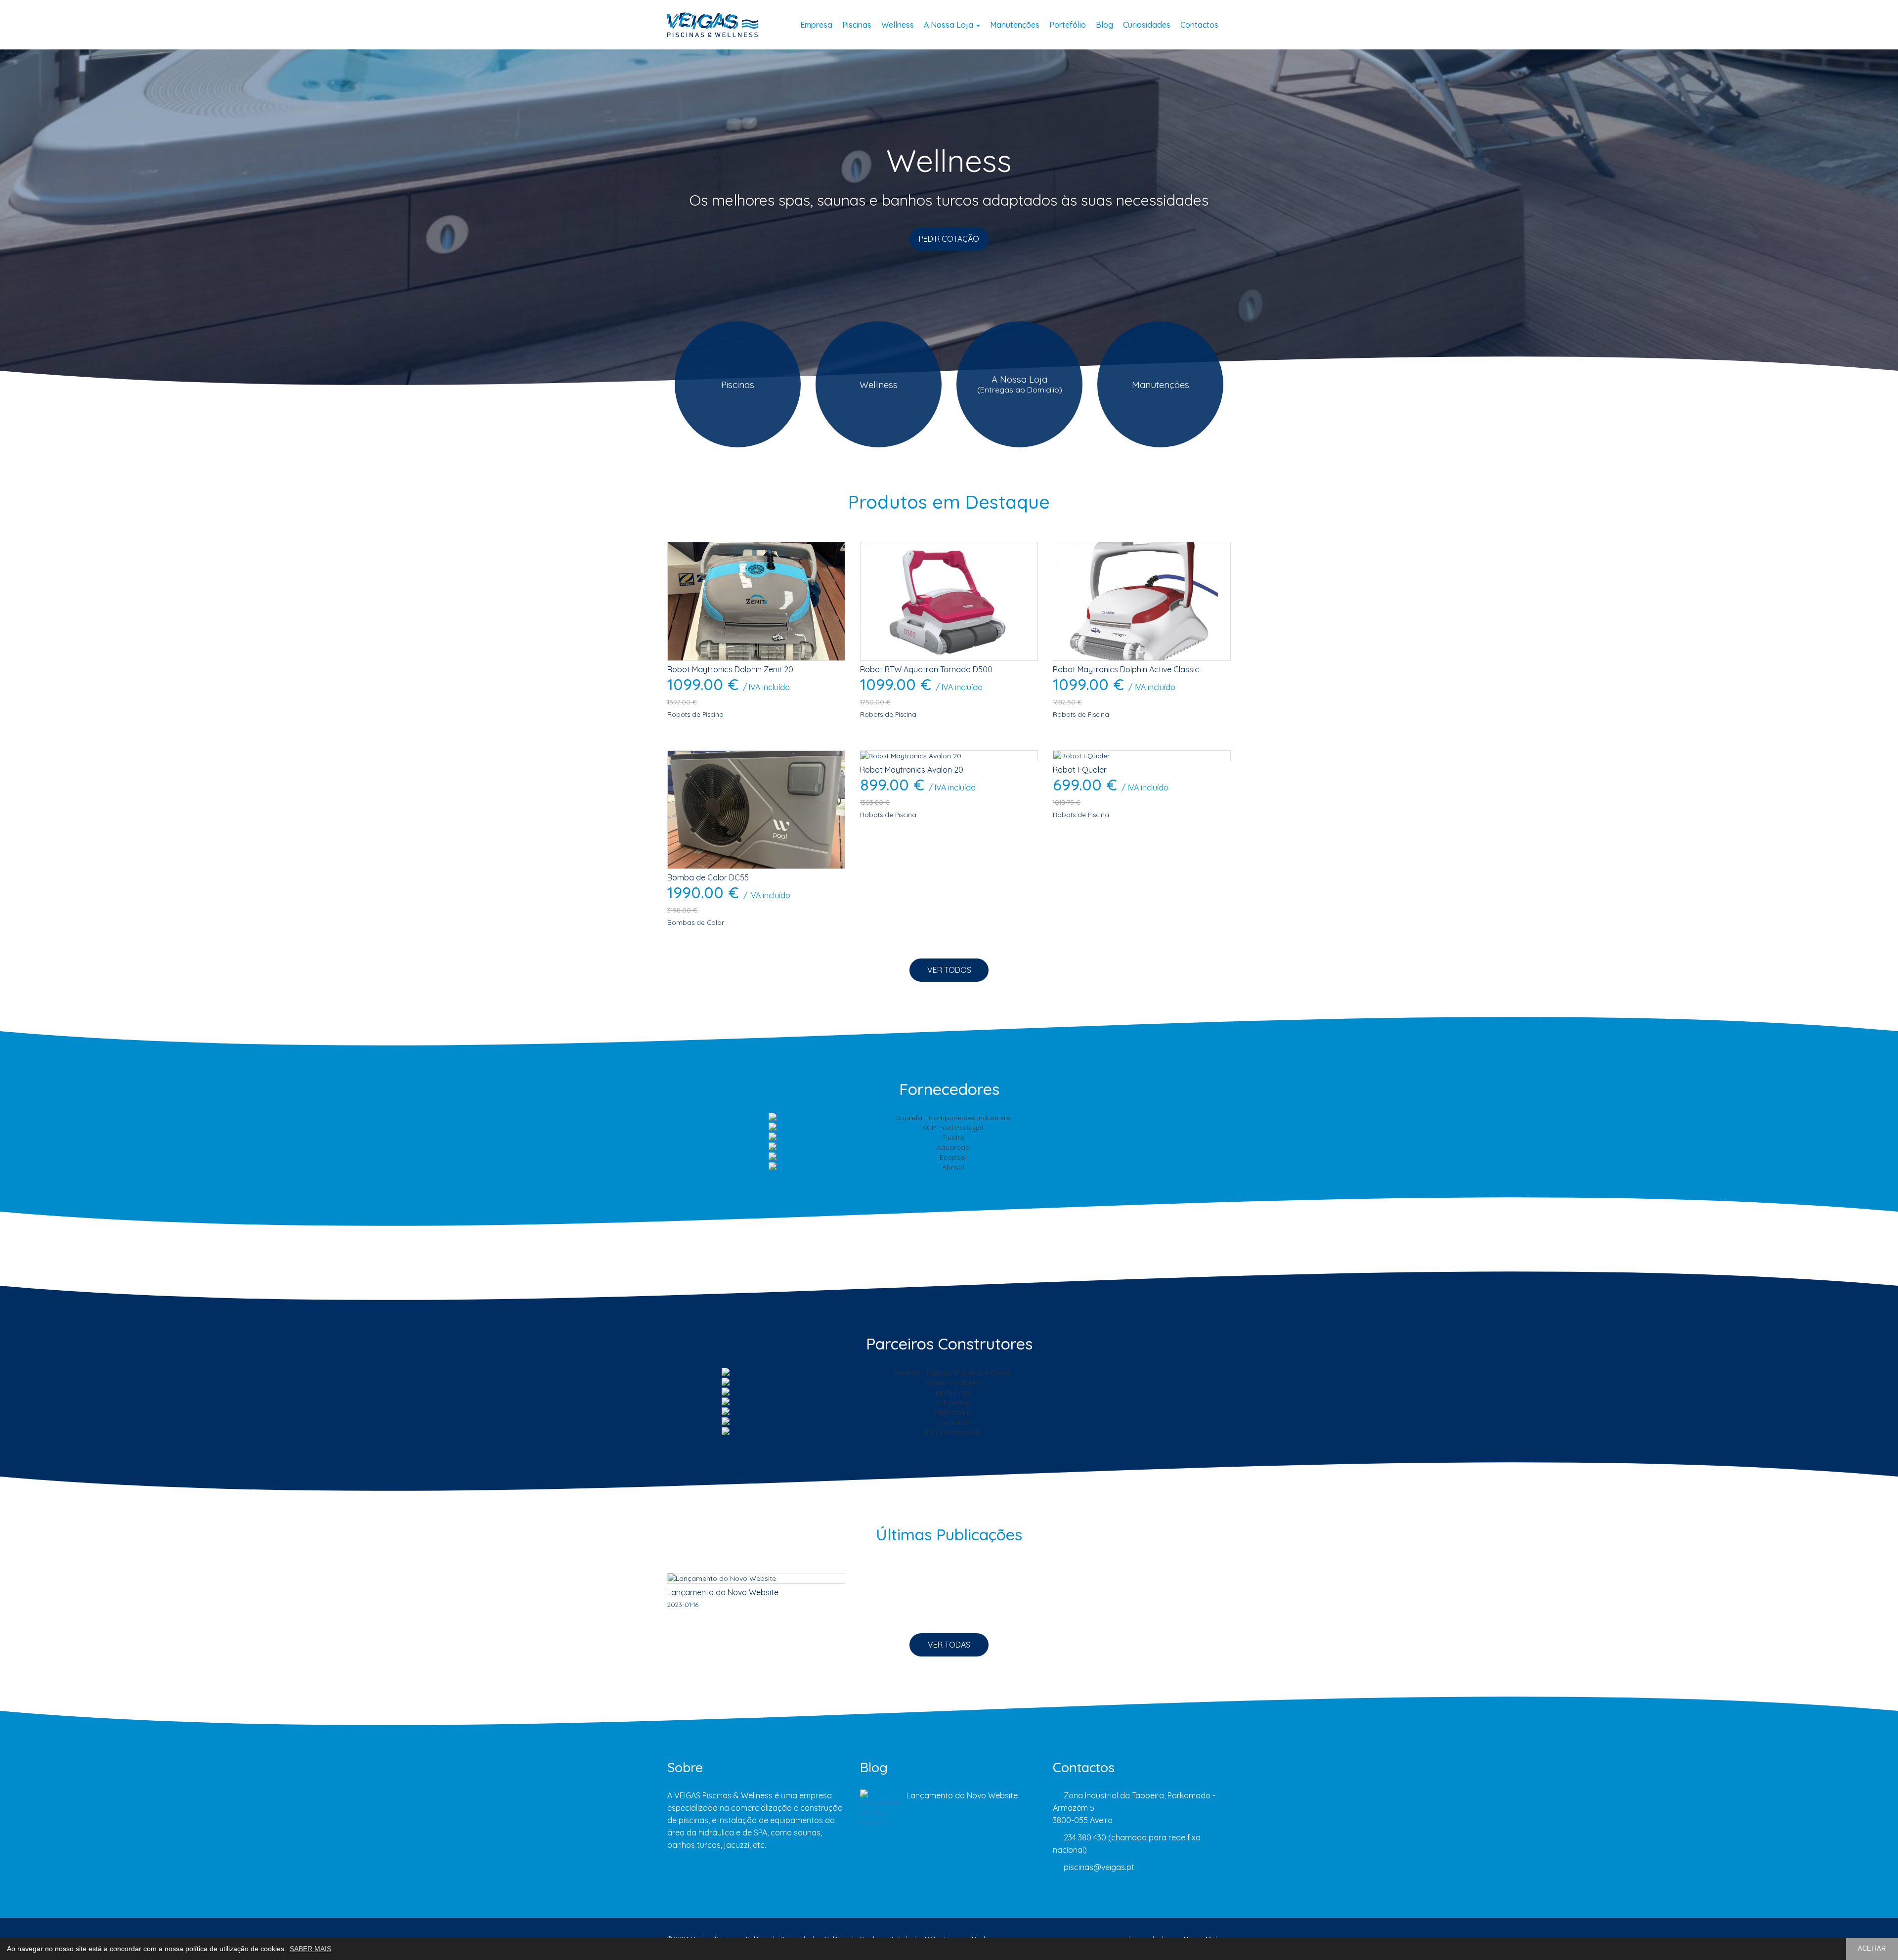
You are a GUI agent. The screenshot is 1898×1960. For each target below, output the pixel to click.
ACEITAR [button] (1872, 1949)
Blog (1104, 25)
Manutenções (1015, 25)
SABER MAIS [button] (310, 1949)
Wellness (898, 25)
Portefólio (1068, 25)
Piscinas (857, 25)
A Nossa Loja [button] (949, 25)
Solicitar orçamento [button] (949, 239)
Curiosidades (1147, 25)
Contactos (1199, 25)
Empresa (816, 25)
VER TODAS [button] (949, 1645)
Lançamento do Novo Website (962, 1795)
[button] (142, 235)
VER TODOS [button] (949, 970)
